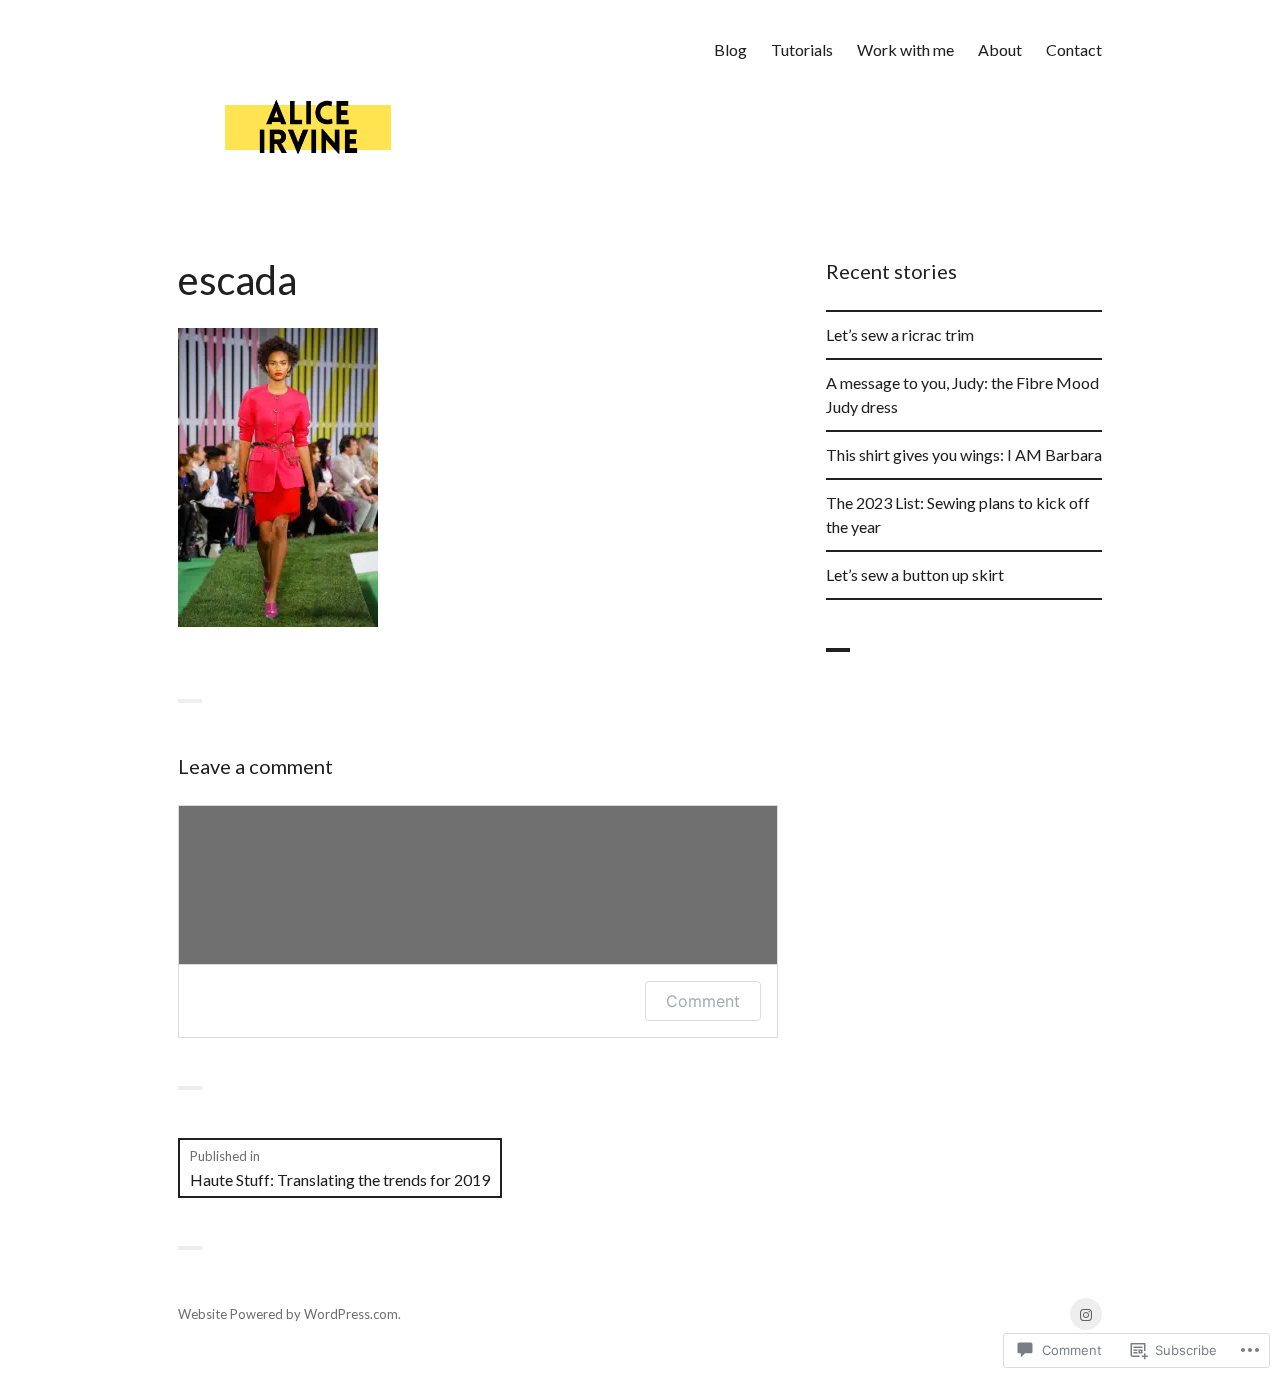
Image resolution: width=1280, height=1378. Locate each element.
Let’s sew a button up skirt (915, 574)
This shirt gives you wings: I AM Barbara (964, 454)
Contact (1074, 49)
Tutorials (802, 49)
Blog (730, 49)
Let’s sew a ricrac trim (900, 334)
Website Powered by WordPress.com (288, 1314)
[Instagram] (1086, 1314)
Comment (703, 1001)
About (1000, 49)
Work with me (905, 49)
